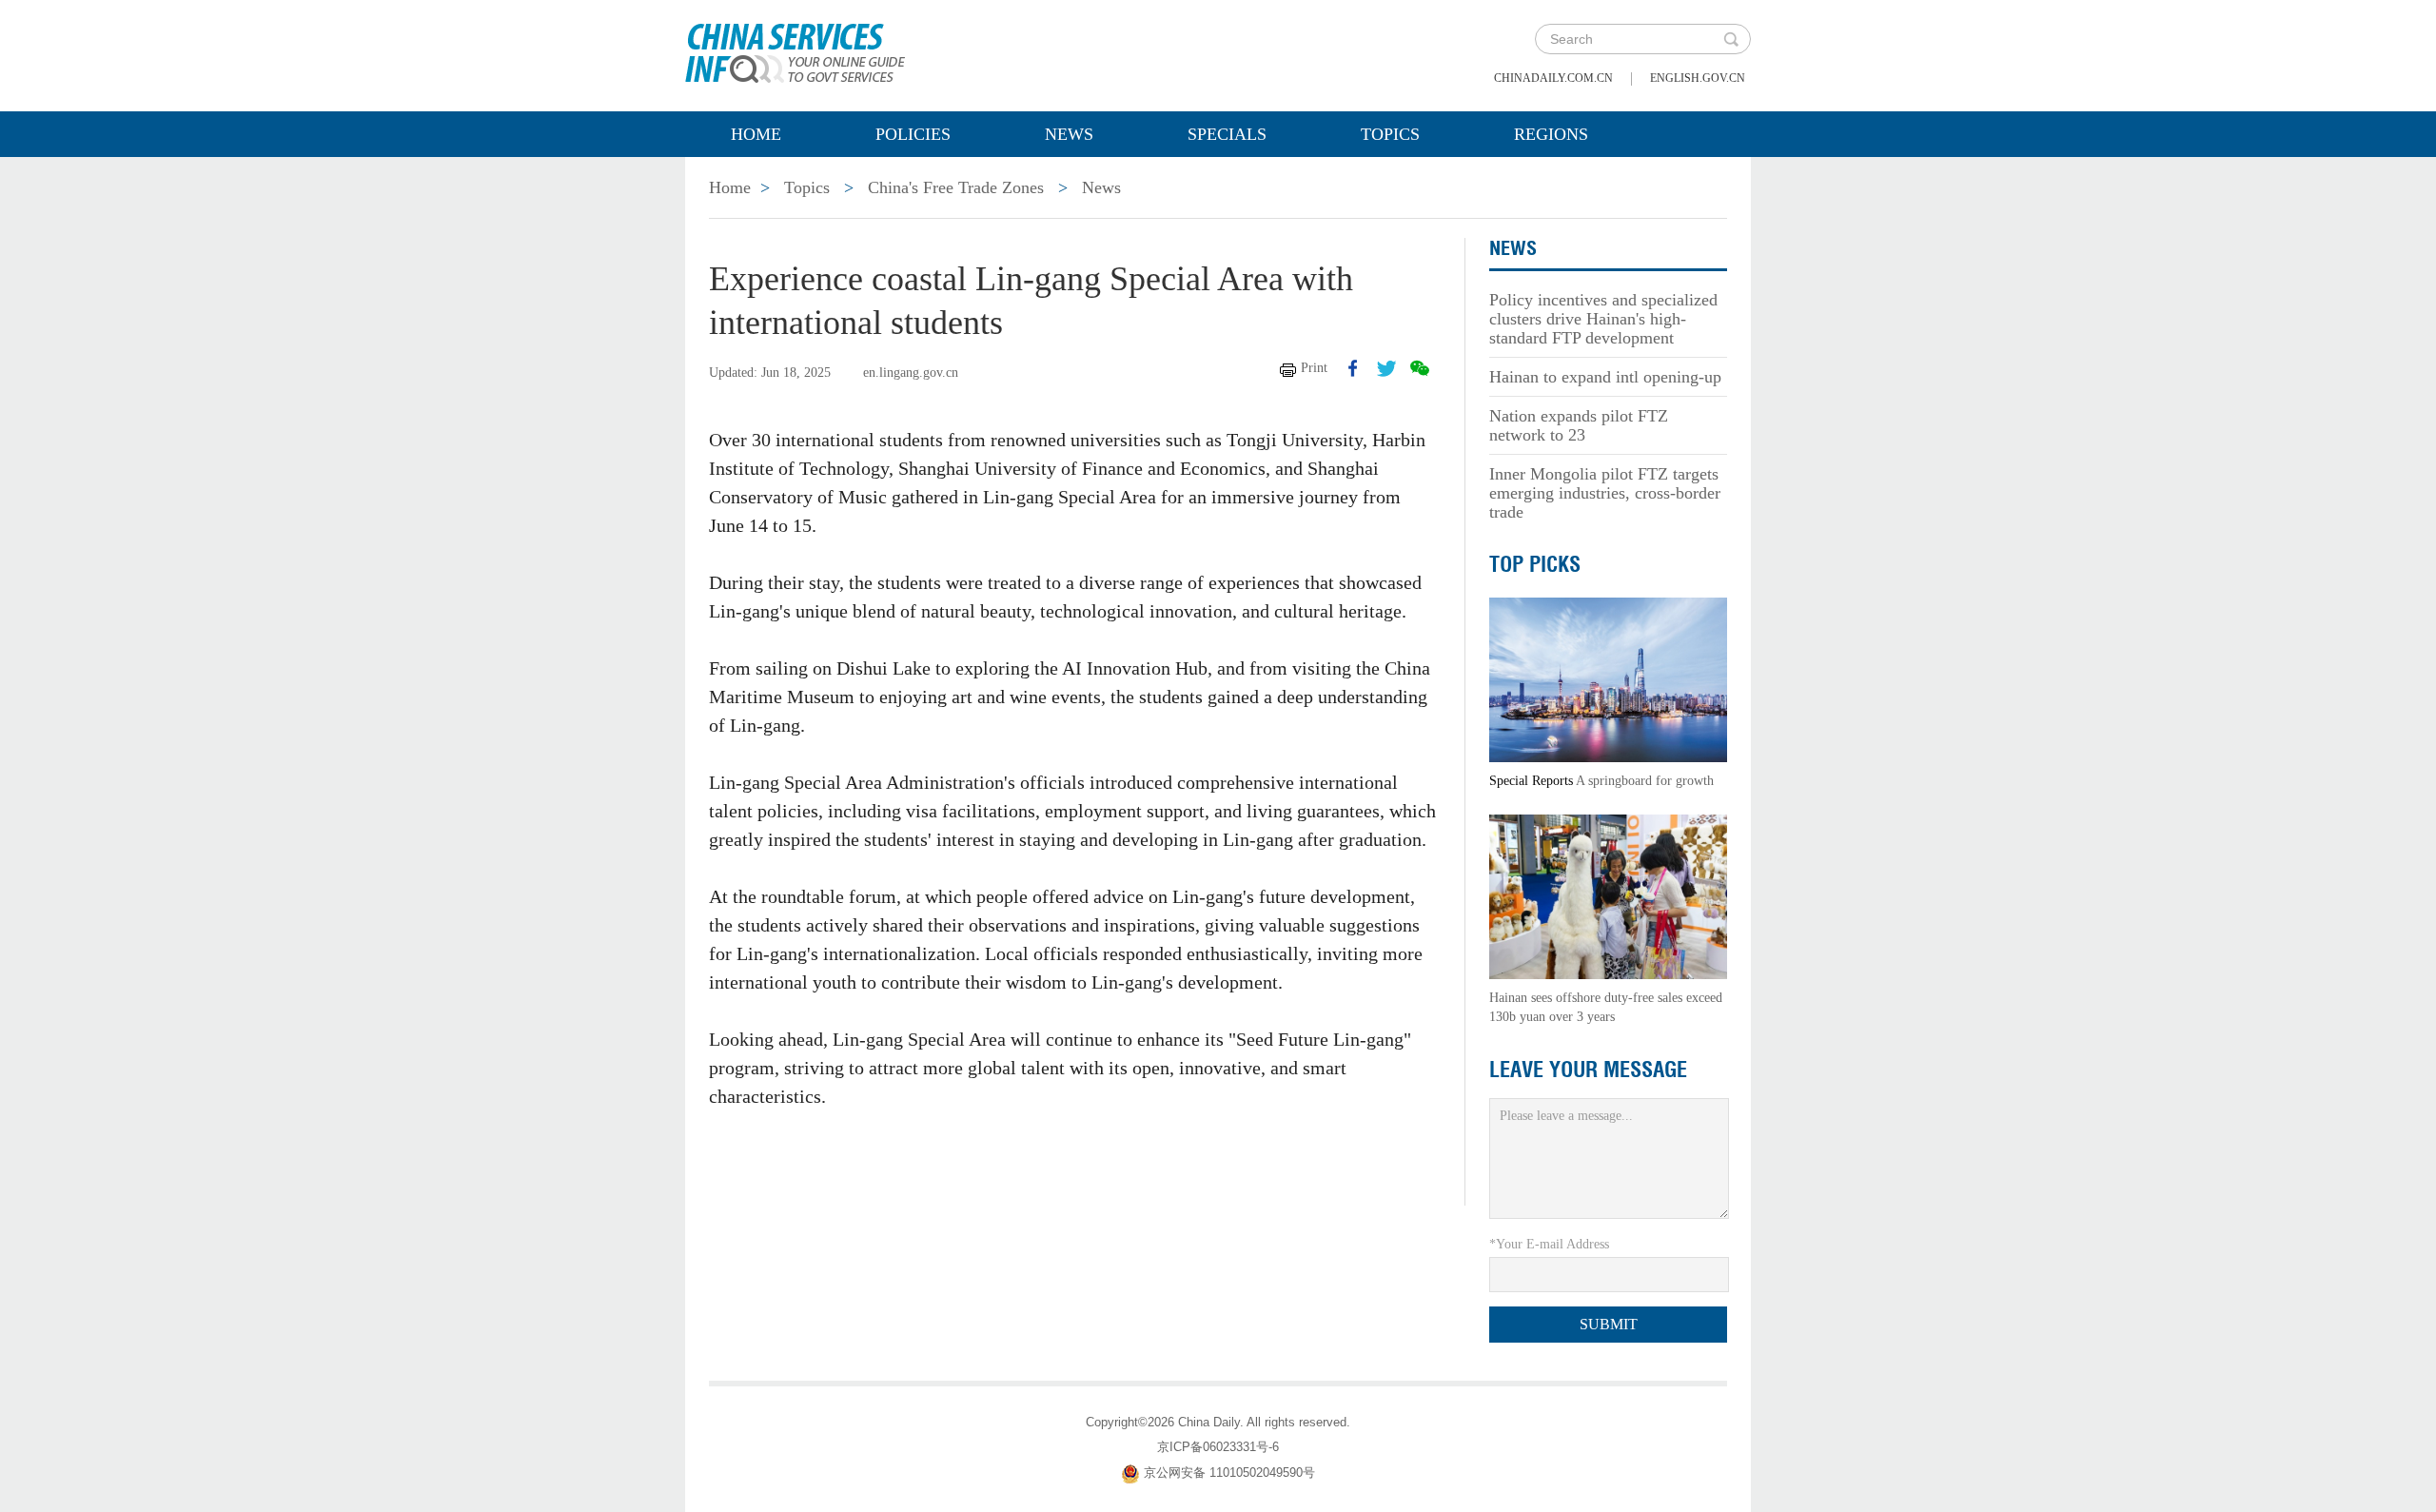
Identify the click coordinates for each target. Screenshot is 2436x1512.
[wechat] (1420, 368)
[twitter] (1386, 368)
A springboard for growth (1645, 781)
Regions (1551, 134)
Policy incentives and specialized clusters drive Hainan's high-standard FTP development (1603, 319)
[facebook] (1353, 368)
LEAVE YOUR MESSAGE (1588, 1070)
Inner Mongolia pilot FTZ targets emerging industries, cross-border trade (1605, 493)
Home (756, 134)
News (1069, 134)
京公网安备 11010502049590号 (1229, 1473)
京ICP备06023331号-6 (1218, 1447)
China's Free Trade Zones (956, 187)
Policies (913, 134)
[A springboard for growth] (1608, 679)
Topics (1390, 134)
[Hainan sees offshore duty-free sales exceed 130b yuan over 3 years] (1608, 896)
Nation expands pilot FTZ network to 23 (1579, 425)
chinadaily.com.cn (1553, 78)
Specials (1227, 134)
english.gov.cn (1698, 78)
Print (1314, 368)
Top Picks (1535, 564)
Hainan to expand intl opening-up (1605, 377)
